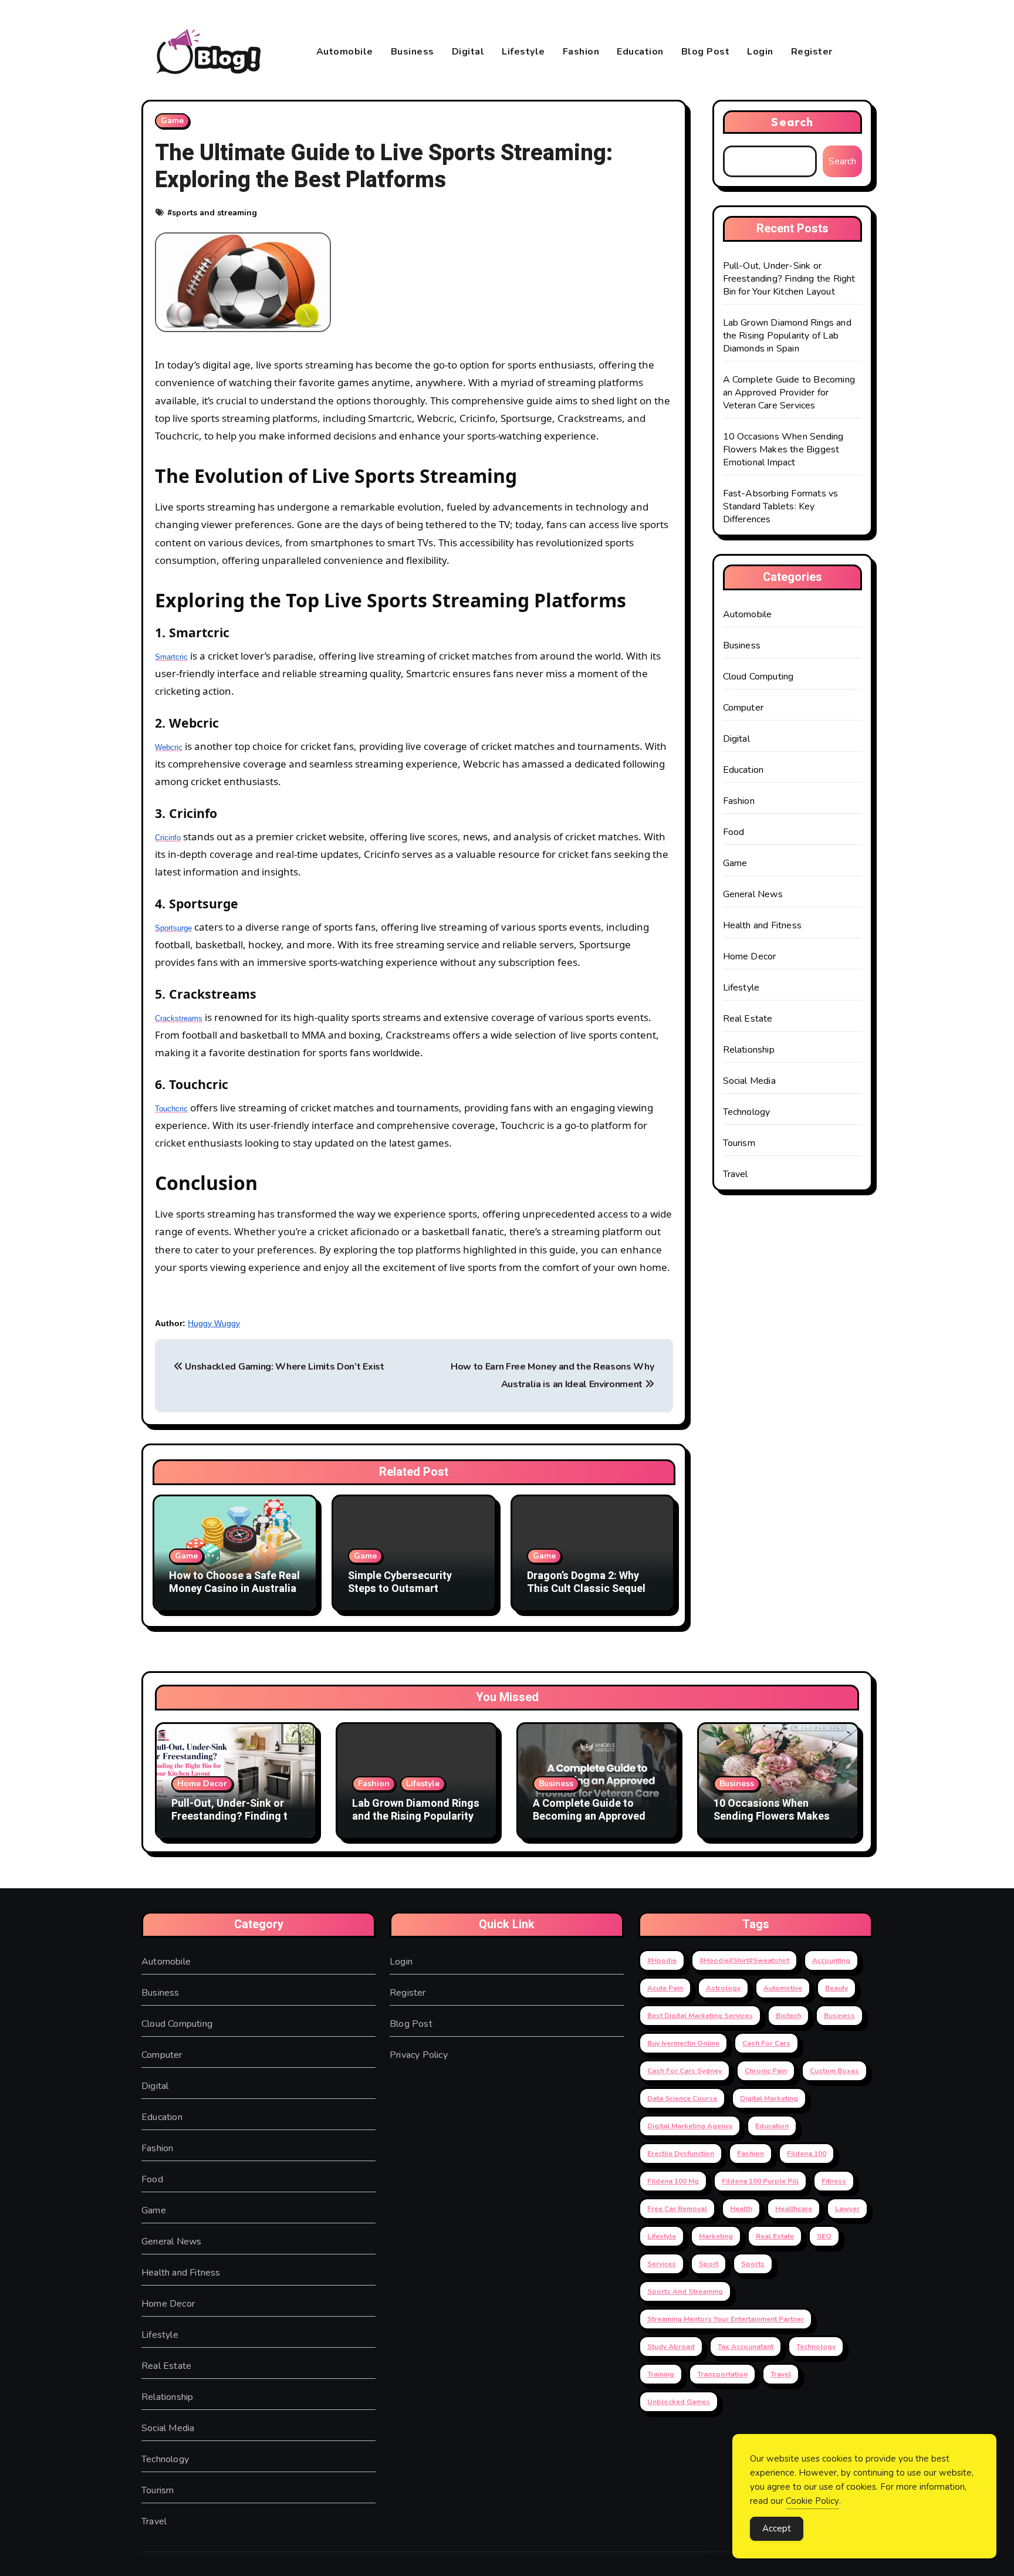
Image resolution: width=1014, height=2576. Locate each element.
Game (172, 121)
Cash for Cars (766, 2043)
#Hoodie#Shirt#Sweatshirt (744, 1960)
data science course (682, 2098)
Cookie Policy (812, 2501)
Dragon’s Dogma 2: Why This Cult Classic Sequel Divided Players (586, 1588)
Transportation (722, 2374)
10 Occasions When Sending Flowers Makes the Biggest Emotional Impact (783, 449)
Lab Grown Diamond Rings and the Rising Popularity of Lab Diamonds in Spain (787, 336)
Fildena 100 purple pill (760, 2181)
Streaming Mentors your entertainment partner (726, 2319)
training (661, 2374)
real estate (775, 2236)
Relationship (749, 1050)
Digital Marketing (769, 2098)
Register (812, 52)
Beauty (836, 1988)
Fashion (581, 52)
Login (760, 52)
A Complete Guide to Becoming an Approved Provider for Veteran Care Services (789, 393)
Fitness (834, 2181)
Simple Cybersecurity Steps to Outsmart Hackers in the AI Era (400, 1588)
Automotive (783, 1988)
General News (753, 894)
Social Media (749, 1081)
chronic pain (766, 2071)
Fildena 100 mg (673, 2181)
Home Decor (750, 956)
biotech (788, 2016)
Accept (777, 2528)
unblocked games (679, 2402)
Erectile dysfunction (681, 2154)
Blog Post (706, 52)
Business (413, 52)
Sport (709, 2264)
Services (662, 2264)
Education (640, 52)
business (839, 2016)
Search (792, 122)
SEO (824, 2236)
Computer (743, 708)
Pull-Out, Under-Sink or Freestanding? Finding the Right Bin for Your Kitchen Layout (789, 279)
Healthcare (794, 2209)
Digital (468, 52)
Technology (747, 1112)
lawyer (847, 2209)
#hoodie (662, 1960)
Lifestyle (523, 52)
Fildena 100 (807, 2154)
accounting (831, 1960)
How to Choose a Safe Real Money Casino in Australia (234, 1582)
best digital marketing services (700, 2016)
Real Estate (748, 1019)
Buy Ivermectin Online (683, 2043)
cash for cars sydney (685, 2071)
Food (734, 832)
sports (753, 2264)
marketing (716, 2236)
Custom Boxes (834, 2071)
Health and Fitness (763, 925)
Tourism (739, 1143)
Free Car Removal (677, 2209)
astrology (723, 1988)
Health (741, 2209)
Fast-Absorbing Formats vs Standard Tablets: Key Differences (781, 506)
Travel (736, 1174)
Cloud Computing (758, 677)
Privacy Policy (419, 2055)
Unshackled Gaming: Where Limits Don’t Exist (284, 1367)
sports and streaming (214, 213)
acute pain (665, 1988)
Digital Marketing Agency (690, 2126)
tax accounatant (746, 2347)
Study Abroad (671, 2347)
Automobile (345, 52)
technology (816, 2347)
